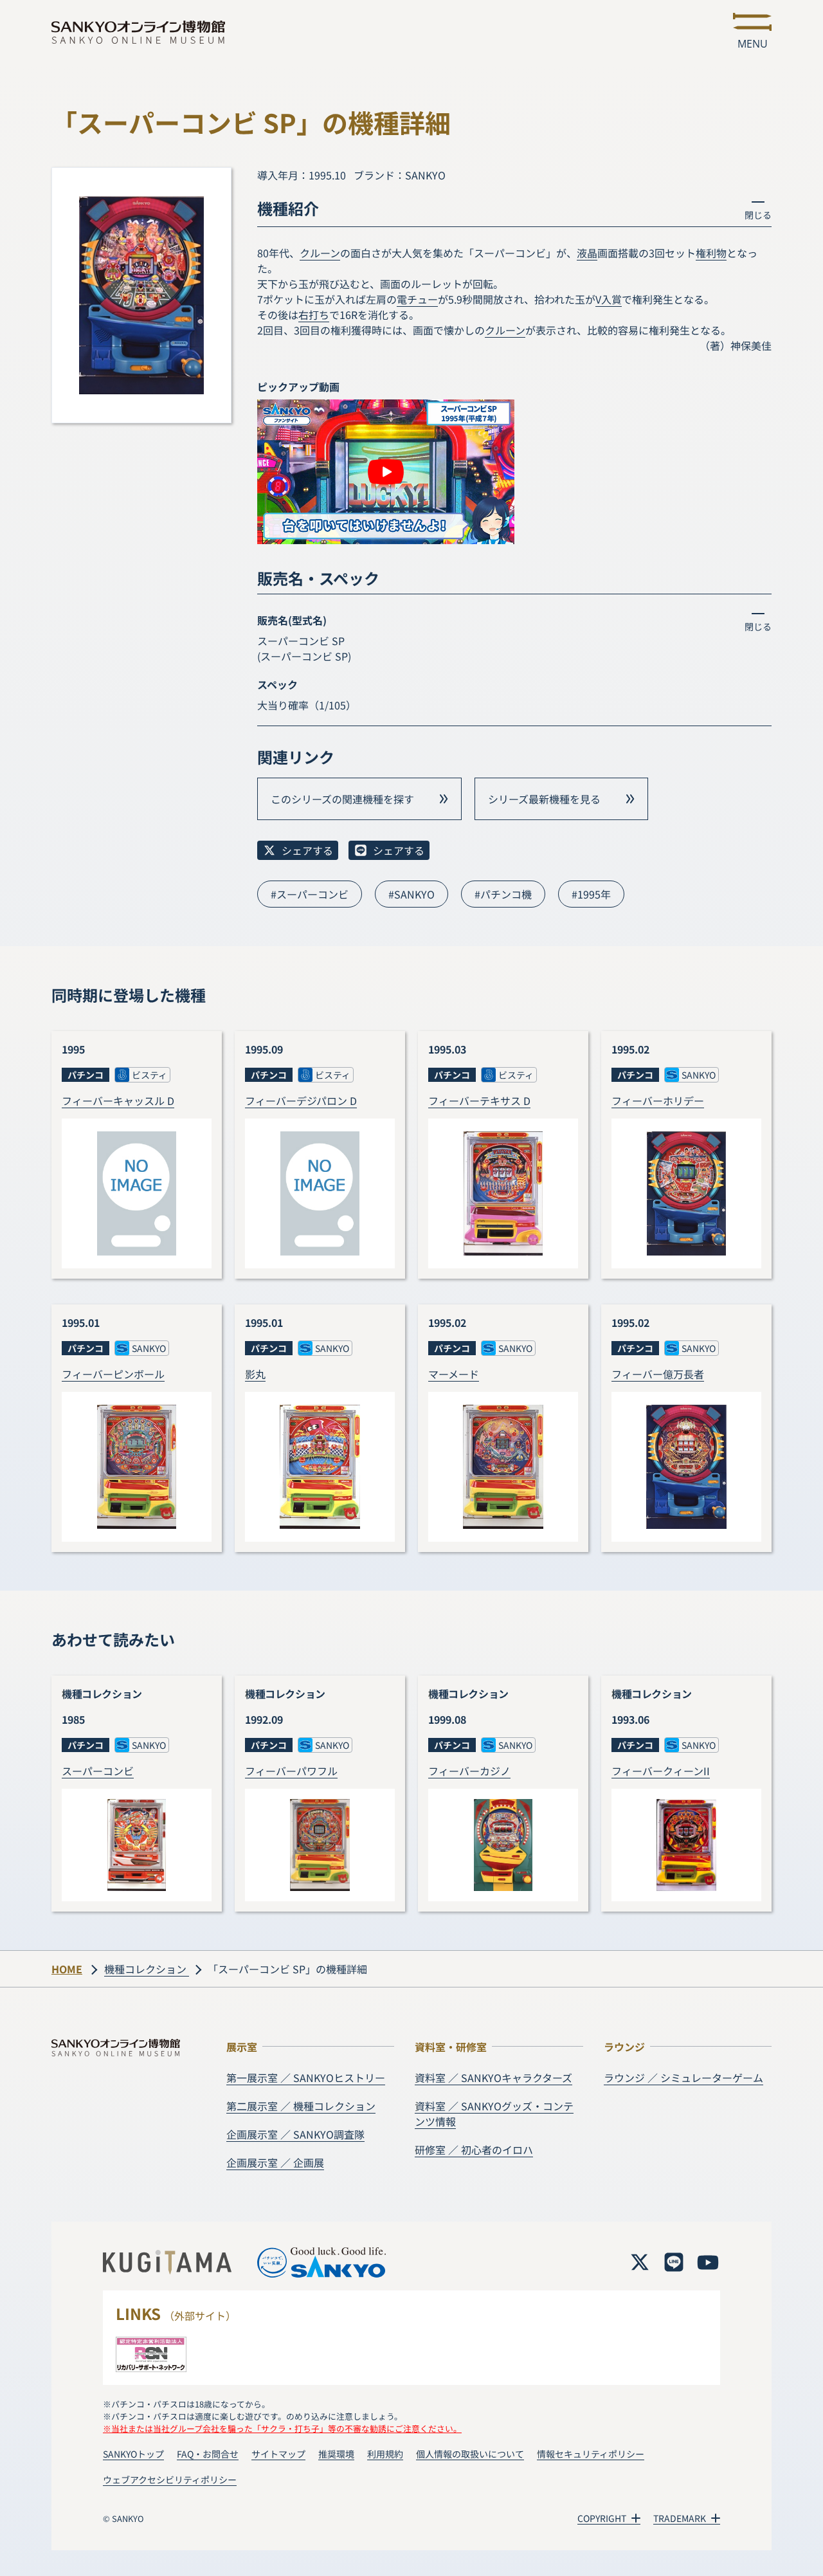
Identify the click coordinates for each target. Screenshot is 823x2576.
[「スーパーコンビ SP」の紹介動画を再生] (386, 472)
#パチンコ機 (503, 894)
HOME (67, 1969)
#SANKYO (411, 894)
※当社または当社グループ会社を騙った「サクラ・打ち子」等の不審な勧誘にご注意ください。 (282, 2428)
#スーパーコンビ (310, 894)
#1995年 (591, 894)
